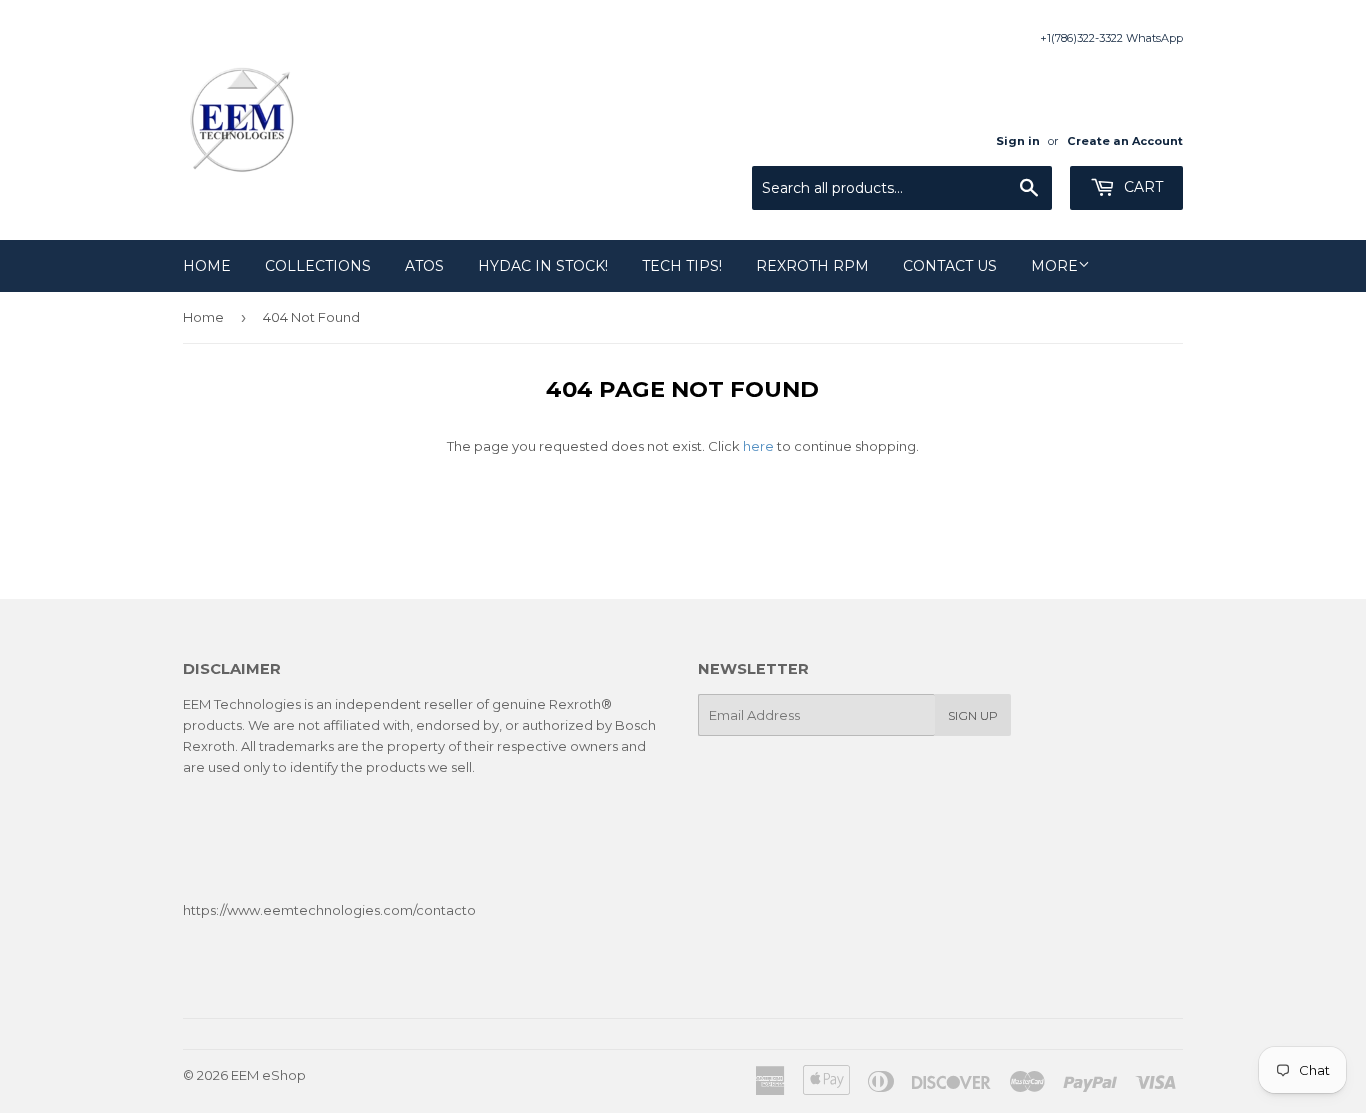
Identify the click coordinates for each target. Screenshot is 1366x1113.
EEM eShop (268, 1075)
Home (207, 266)
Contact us (950, 266)
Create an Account (1125, 141)
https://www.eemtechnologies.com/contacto (329, 910)
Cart (1141, 187)
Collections (318, 266)
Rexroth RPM (812, 266)
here (758, 446)
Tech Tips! (682, 266)
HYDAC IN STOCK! (543, 266)
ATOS (424, 266)
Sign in (1018, 141)
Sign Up (973, 715)
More (1054, 266)
